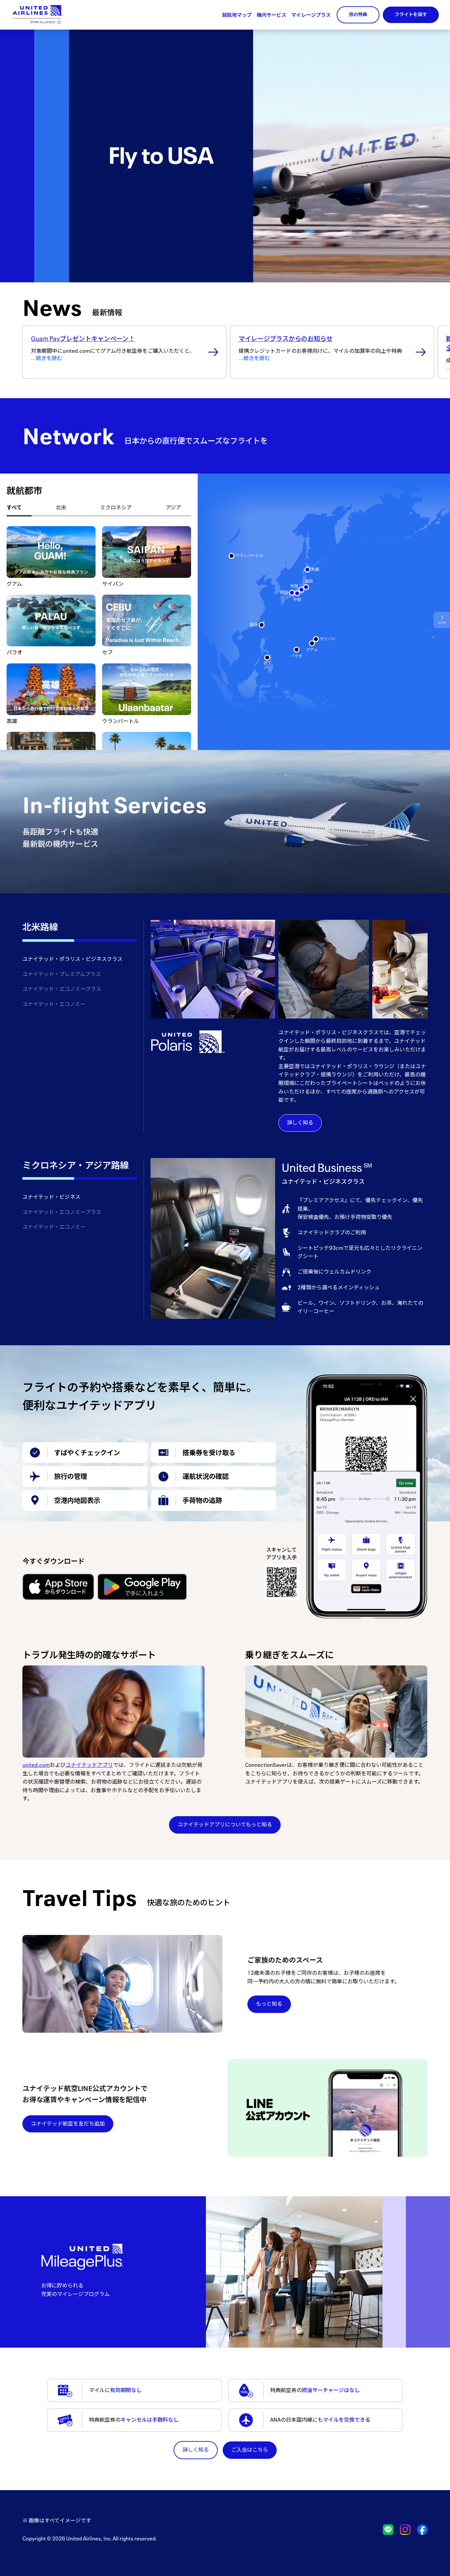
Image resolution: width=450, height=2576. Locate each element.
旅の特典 (358, 14)
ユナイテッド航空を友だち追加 (68, 2124)
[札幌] (307, 570)
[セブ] (267, 657)
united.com (36, 1765)
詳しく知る (300, 1122)
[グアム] (312, 643)
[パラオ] (296, 650)
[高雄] (262, 625)
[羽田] (301, 590)
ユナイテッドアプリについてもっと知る (225, 1824)
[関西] (292, 593)
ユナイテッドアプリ (89, 1765)
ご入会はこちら (250, 2450)
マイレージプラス (311, 15)
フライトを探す (411, 14)
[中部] (297, 593)
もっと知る (269, 2004)
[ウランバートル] (232, 556)
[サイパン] (316, 639)
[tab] (19, 508)
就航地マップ (237, 15)
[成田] (306, 587)
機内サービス (271, 15)
